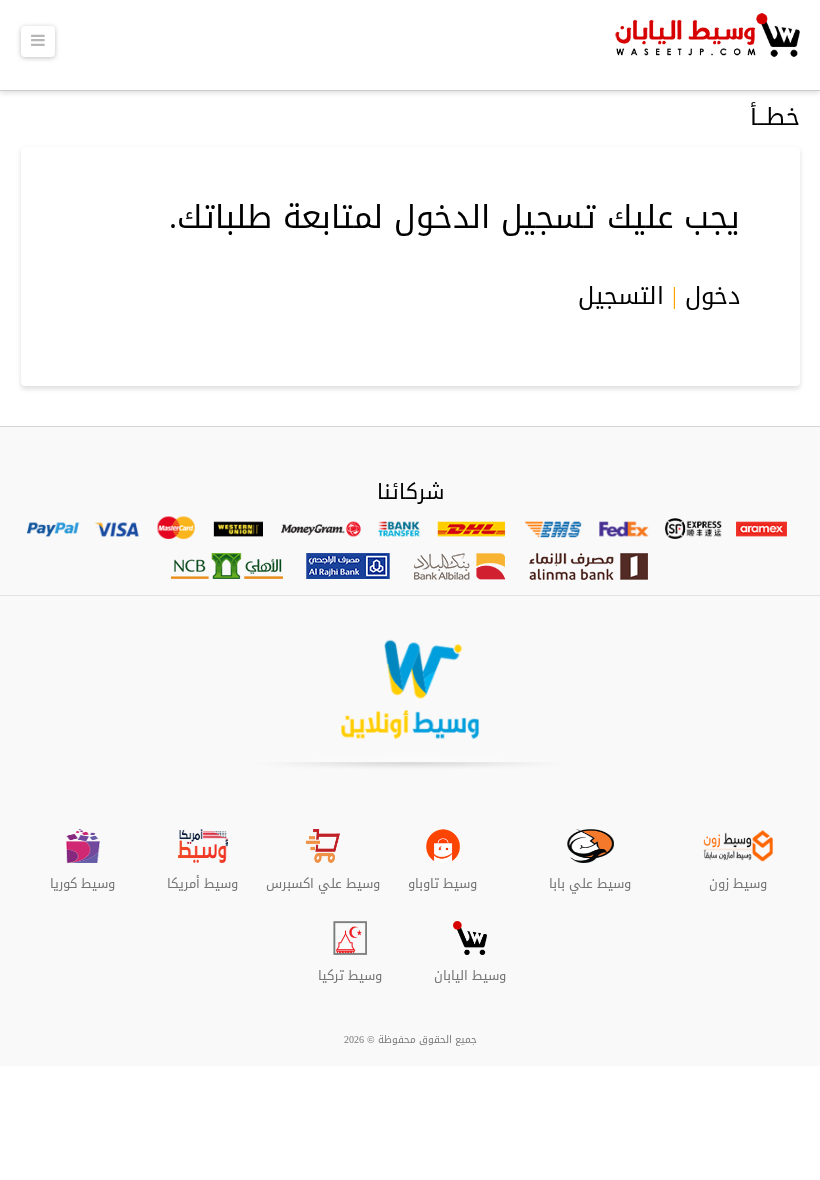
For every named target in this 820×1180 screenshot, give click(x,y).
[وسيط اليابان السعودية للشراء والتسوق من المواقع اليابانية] (705, 45)
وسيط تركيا (350, 968)
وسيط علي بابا (590, 876)
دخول (712, 296)
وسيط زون (738, 876)
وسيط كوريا (82, 876)
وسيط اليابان (470, 968)
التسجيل (621, 296)
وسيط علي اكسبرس (323, 876)
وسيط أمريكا (202, 876)
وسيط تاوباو (442, 876)
